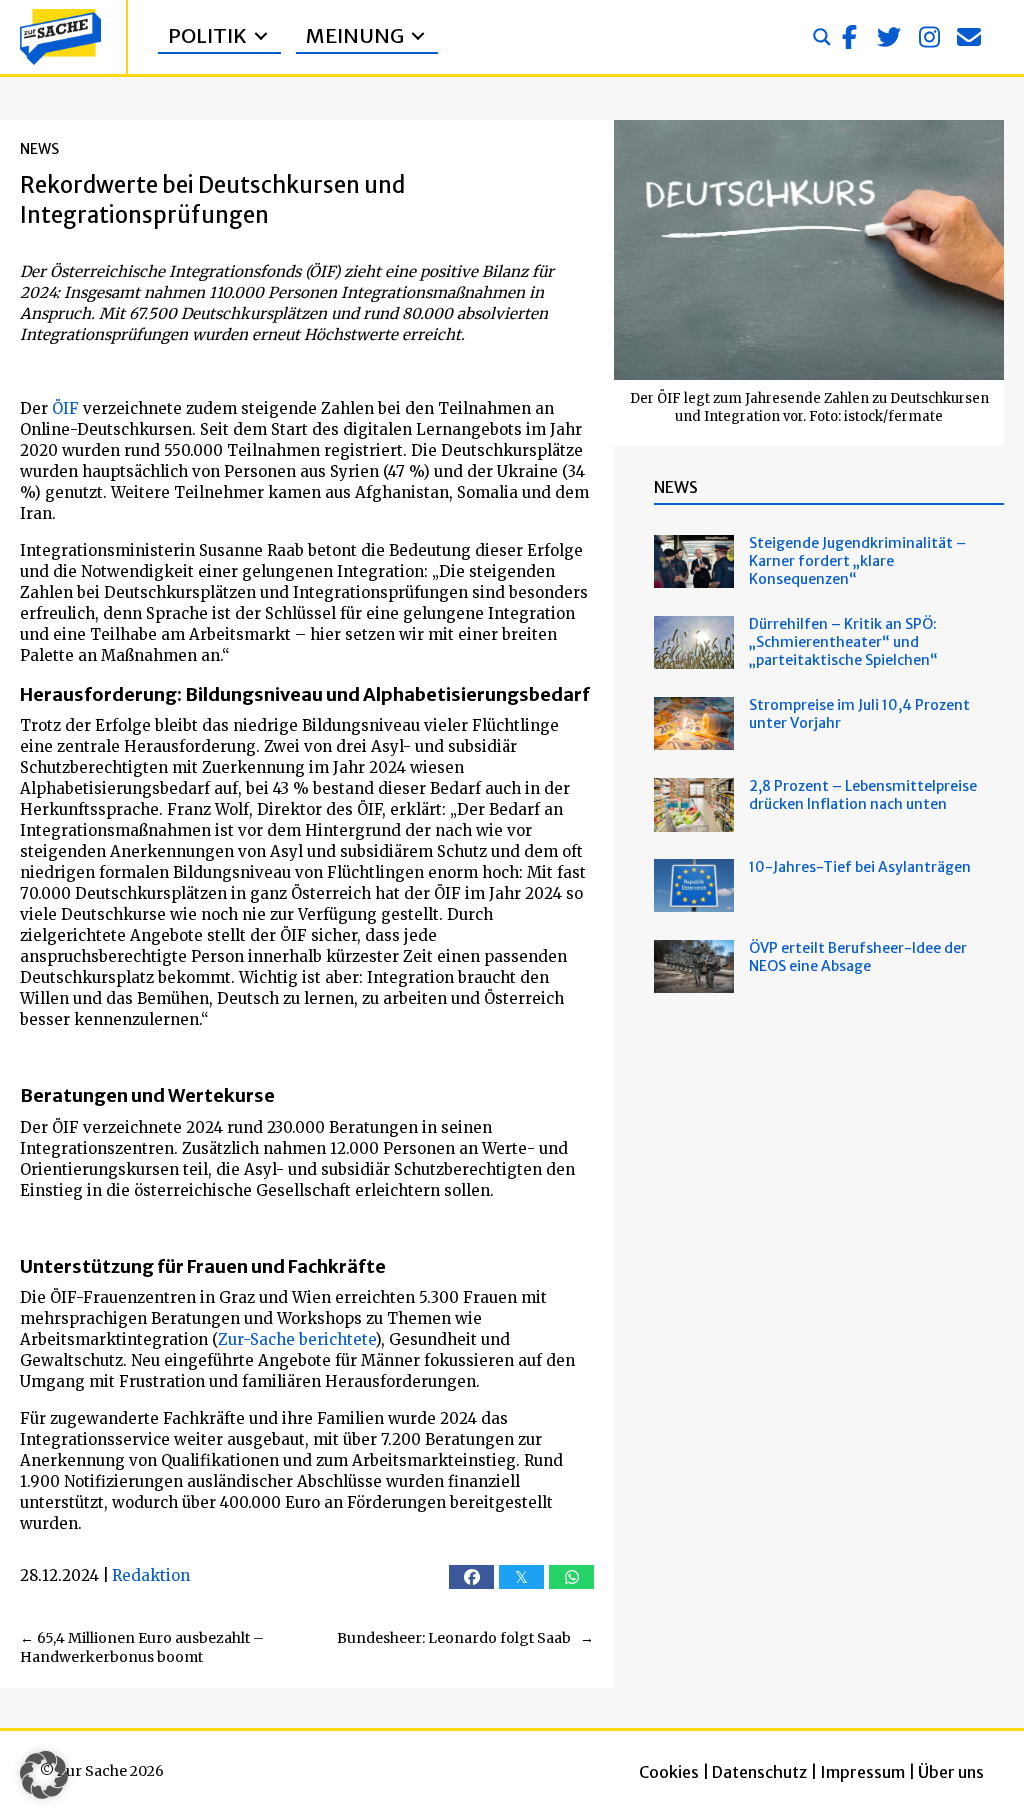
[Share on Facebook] (471, 1577)
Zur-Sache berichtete (296, 1339)
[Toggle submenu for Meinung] (418, 36)
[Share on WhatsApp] (571, 1577)
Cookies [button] (669, 1772)
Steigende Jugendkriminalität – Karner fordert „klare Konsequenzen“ (857, 561)
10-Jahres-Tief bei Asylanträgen (861, 867)
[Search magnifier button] (822, 37)
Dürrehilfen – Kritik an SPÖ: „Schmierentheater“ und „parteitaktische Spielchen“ (843, 642)
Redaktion (151, 1575)
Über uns (951, 1772)
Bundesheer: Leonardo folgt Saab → (465, 1638)
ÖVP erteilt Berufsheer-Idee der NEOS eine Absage (858, 957)
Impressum (862, 1772)
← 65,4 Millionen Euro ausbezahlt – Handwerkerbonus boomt (142, 1648)
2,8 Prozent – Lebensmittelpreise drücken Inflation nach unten (863, 795)
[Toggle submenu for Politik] (261, 36)
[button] (849, 37)
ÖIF (65, 408)
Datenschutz (759, 1772)
